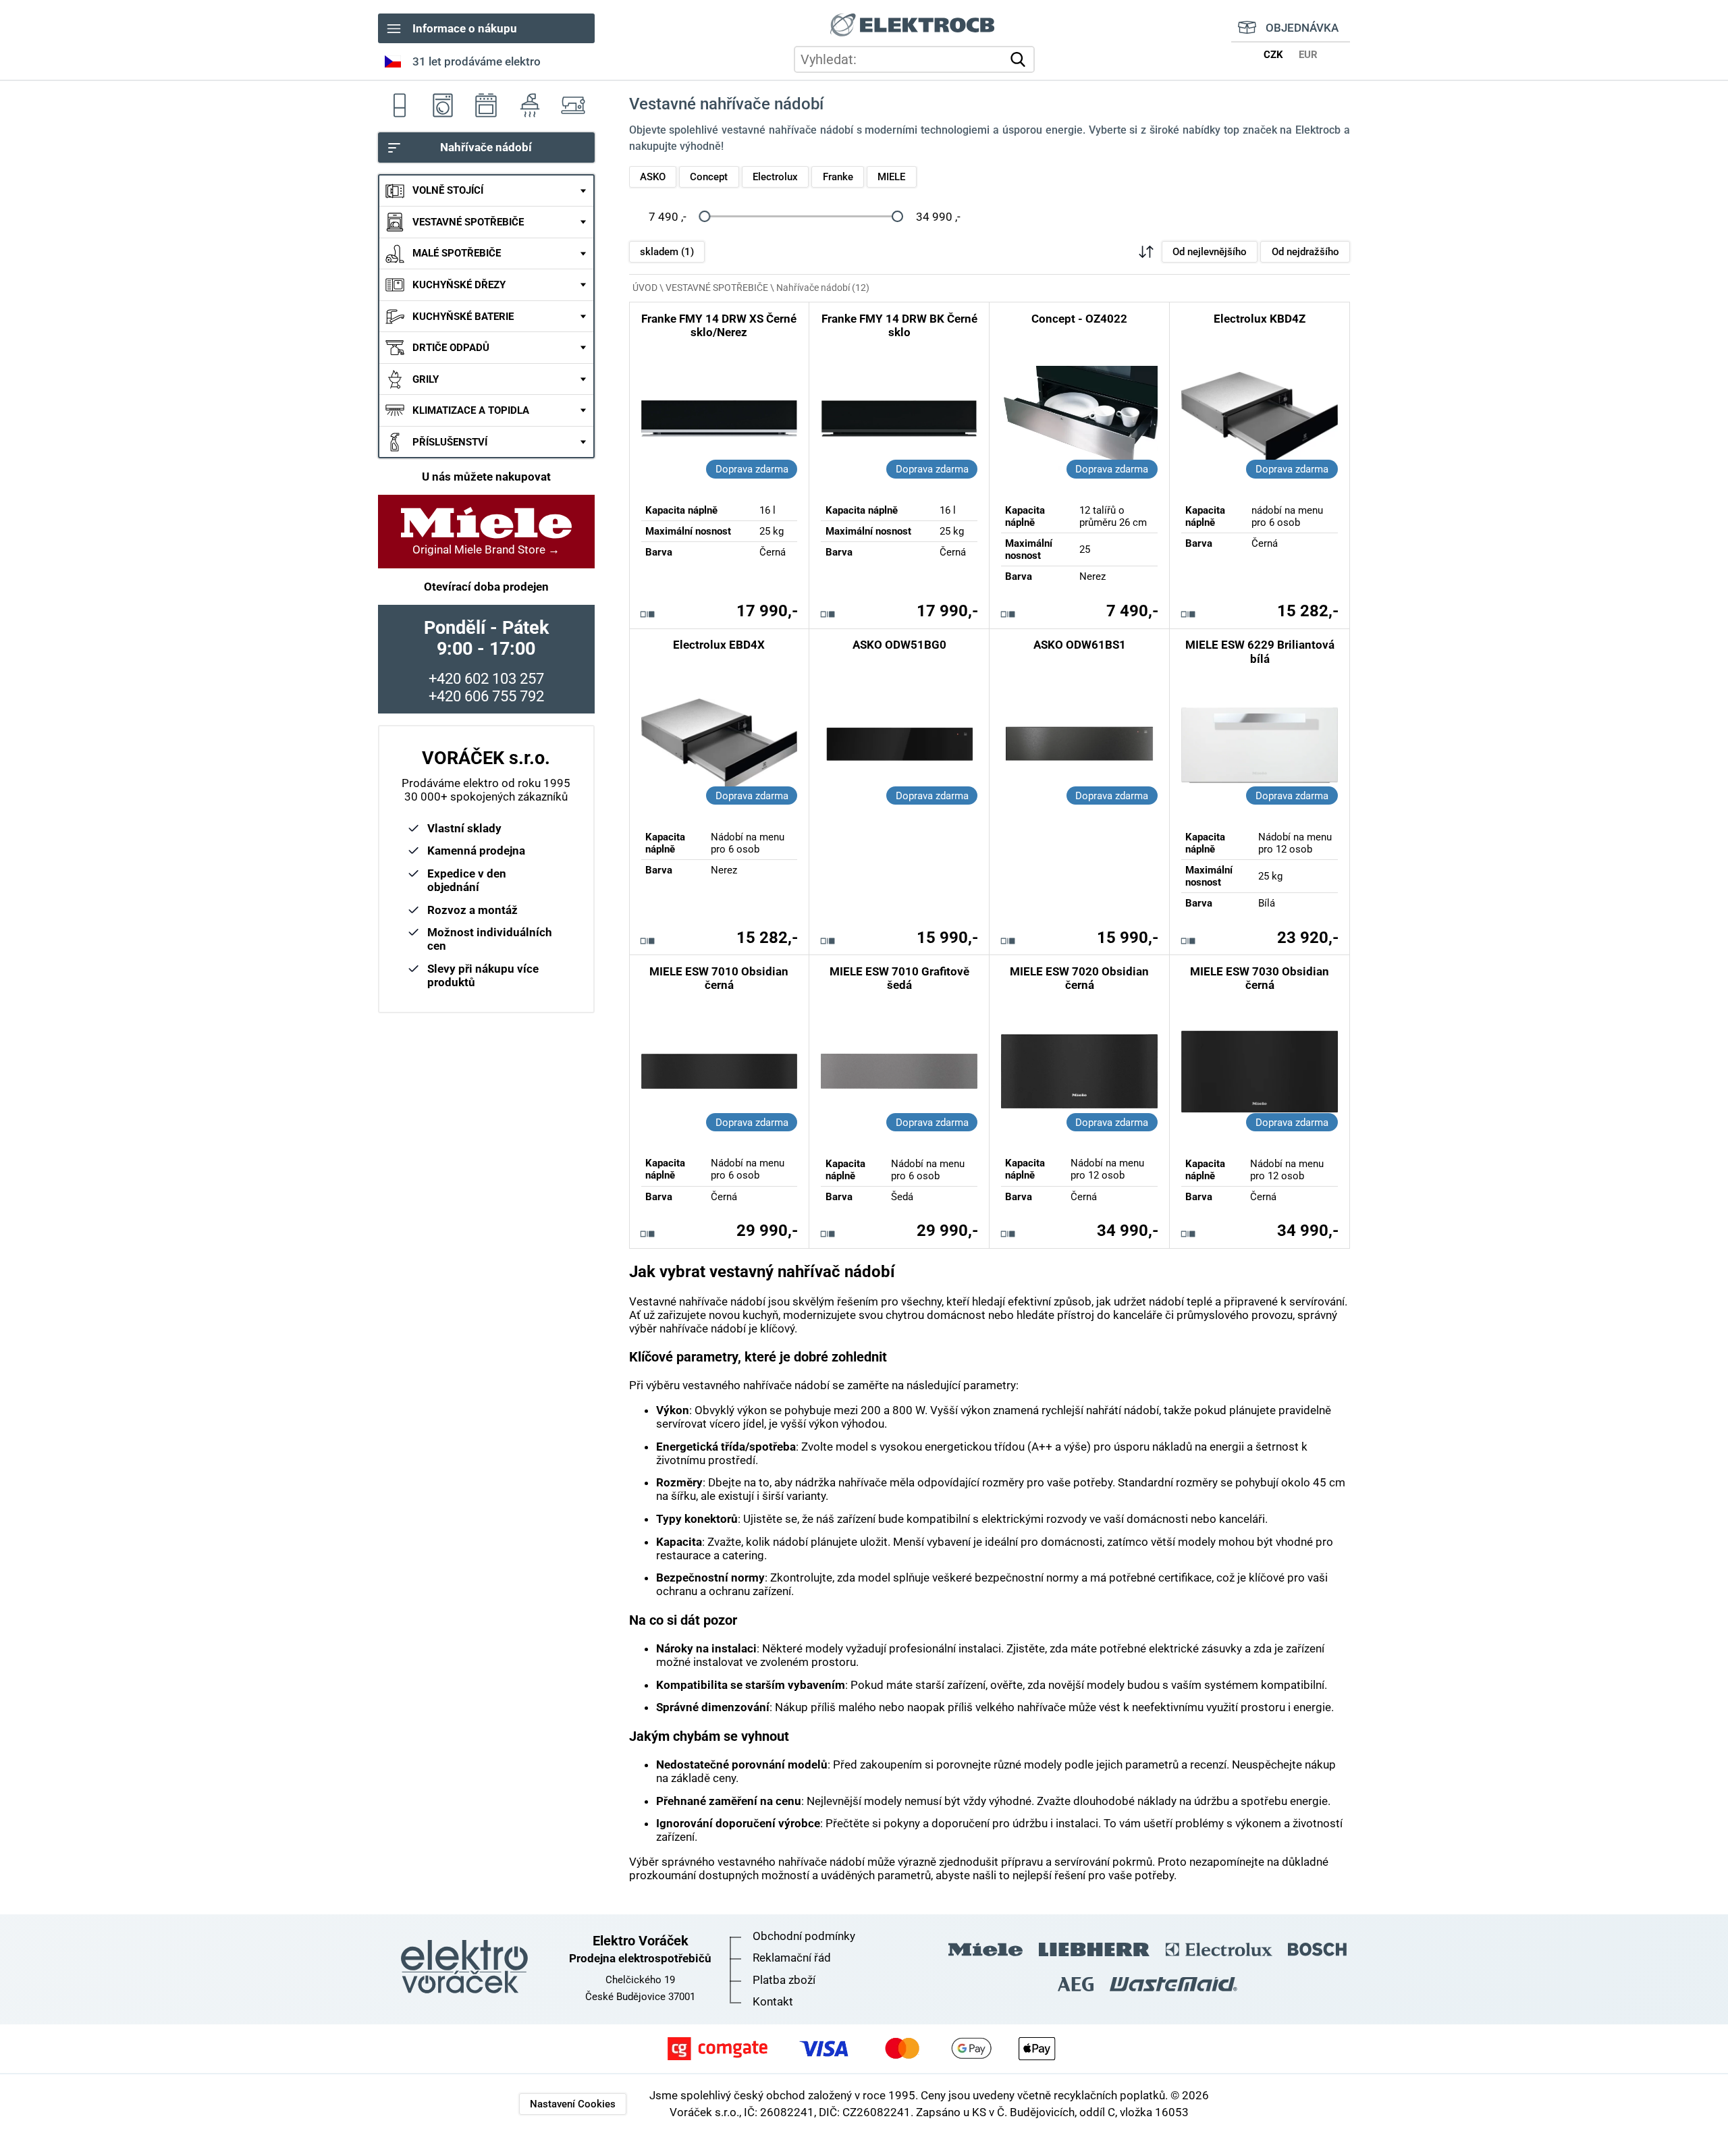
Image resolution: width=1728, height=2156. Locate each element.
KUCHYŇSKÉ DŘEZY (459, 285)
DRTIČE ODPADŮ (451, 348)
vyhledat (1021, 59)
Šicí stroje (572, 105)
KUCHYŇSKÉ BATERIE (463, 317)
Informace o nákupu (465, 28)
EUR (1308, 55)
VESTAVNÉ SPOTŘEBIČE (468, 222)
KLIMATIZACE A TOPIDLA (471, 411)
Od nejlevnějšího (1210, 252)
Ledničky (400, 105)
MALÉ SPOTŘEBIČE (457, 254)
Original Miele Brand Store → (486, 549)
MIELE (891, 177)
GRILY (426, 379)
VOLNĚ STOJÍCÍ (448, 191)
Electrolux (775, 177)
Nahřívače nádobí (486, 148)
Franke (838, 177)
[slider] (704, 217)
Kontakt (773, 2001)
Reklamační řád (792, 1958)
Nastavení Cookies (573, 2104)
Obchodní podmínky (804, 1936)
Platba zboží (784, 1980)
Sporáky (486, 105)
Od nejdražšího (1305, 252)
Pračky (443, 105)
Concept (709, 177)
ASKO (653, 177)
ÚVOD (645, 288)
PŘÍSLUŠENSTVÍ (450, 442)
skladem (667, 252)
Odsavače (529, 105)
